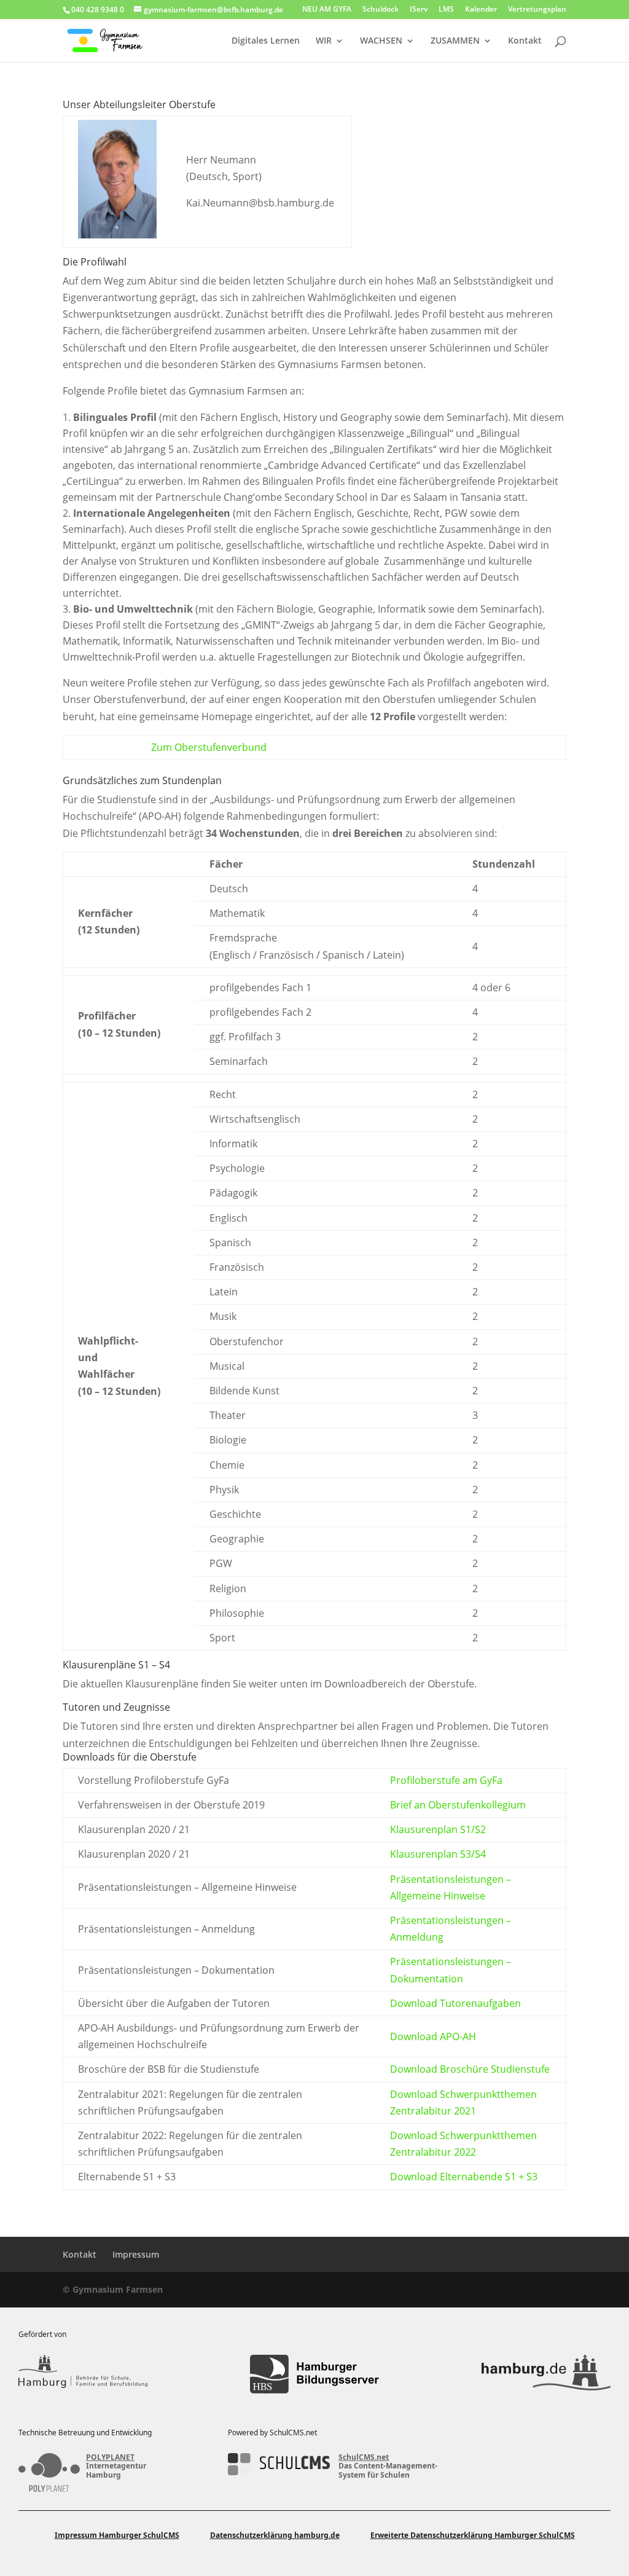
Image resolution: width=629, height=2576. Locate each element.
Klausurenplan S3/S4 (438, 1854)
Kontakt (525, 41)
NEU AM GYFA (327, 10)
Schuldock (381, 10)
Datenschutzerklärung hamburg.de (275, 2535)
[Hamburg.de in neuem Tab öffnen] (546, 2374)
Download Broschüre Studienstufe (470, 2069)
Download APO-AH (433, 2036)
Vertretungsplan (537, 10)
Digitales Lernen (266, 41)
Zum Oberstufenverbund (209, 747)
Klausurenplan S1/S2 (438, 1829)
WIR (324, 41)
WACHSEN (381, 41)
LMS (446, 10)
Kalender (481, 10)
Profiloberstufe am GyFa (446, 1780)
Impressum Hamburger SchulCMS (117, 2535)
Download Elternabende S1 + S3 (464, 2177)
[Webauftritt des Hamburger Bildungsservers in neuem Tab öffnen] (314, 2374)
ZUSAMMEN (455, 41)
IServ (419, 10)
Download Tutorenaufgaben (455, 2003)
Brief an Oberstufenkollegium (458, 1805)
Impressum (136, 2254)
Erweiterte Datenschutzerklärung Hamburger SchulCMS (473, 2535)
